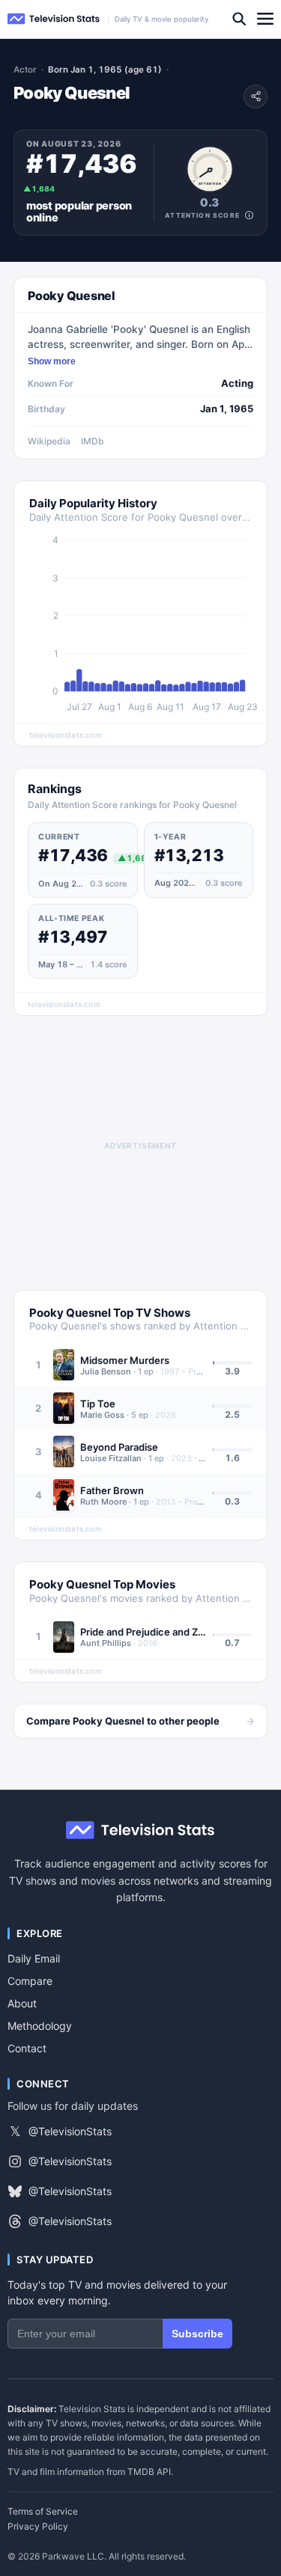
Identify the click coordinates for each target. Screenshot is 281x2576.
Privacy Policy (38, 2527)
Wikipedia (49, 441)
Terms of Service (43, 2512)
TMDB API (149, 2472)
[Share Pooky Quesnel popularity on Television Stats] (256, 97)
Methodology (40, 2026)
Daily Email (34, 1958)
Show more (52, 361)
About (22, 2003)
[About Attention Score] (249, 215)
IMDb (93, 441)
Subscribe (197, 2334)
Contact (27, 2048)
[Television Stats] (54, 19)
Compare (30, 1981)
